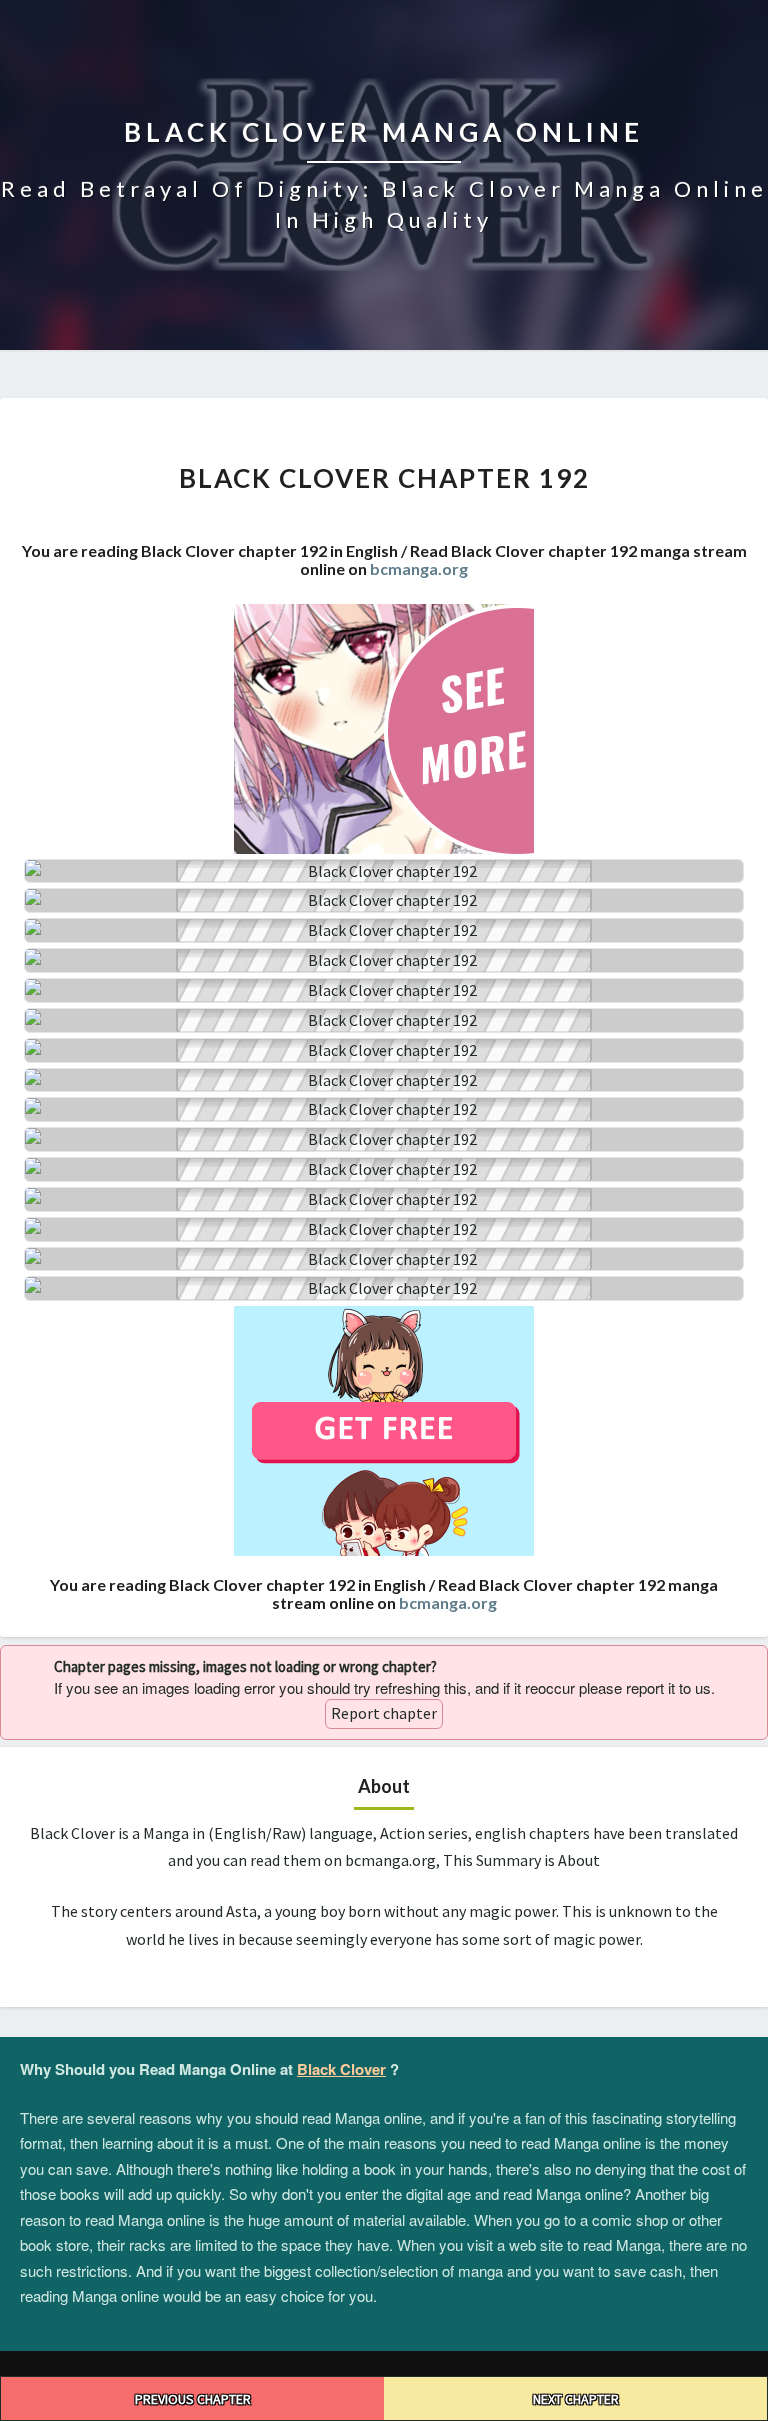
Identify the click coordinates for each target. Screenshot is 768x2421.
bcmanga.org (419, 568)
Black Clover (341, 2069)
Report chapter (384, 1713)
